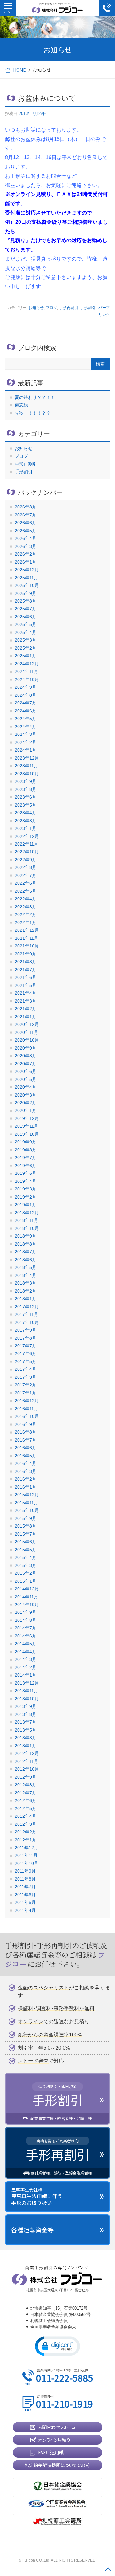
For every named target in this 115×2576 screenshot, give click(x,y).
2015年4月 (26, 1557)
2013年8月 (26, 1714)
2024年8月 (26, 695)
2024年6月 (26, 711)
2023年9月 (26, 781)
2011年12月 (27, 1848)
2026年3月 (26, 546)
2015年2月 (26, 1573)
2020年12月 (27, 1024)
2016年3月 (26, 1471)
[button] (57, 2346)
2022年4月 (26, 899)
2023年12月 (27, 758)
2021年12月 (27, 930)
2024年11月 (27, 671)
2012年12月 (27, 1753)
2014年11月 (27, 1597)
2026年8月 (26, 507)
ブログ (51, 308)
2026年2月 (26, 554)
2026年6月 (26, 523)
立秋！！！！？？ (33, 413)
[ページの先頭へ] (108, 2569)
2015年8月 (26, 1526)
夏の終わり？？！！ (35, 397)
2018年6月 (26, 1260)
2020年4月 (26, 1087)
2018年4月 (26, 1275)
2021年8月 (26, 962)
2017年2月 (26, 1385)
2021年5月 (26, 985)
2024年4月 (26, 727)
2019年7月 (26, 1158)
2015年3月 (26, 1565)
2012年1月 (26, 1840)
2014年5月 (26, 1644)
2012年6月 (26, 1800)
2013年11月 (27, 1691)
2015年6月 (26, 1542)
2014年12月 (27, 1589)
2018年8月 (26, 1244)
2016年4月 (26, 1463)
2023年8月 (26, 789)
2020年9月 (26, 1048)
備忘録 (21, 405)
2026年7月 (26, 515)
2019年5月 (26, 1173)
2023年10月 (27, 774)
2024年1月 (26, 750)
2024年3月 (26, 734)
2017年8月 (26, 1338)
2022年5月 (26, 891)
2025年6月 (26, 617)
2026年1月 (26, 562)
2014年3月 (26, 1659)
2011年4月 (25, 1910)
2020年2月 (26, 1103)
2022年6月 (26, 883)
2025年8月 (26, 601)
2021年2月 (26, 1009)
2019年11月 (27, 1126)
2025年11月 (27, 578)
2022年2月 (26, 914)
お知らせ (36, 308)
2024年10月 (27, 679)
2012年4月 (26, 1816)
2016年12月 (27, 1401)
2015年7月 (26, 1534)
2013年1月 (26, 1746)
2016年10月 (27, 1416)
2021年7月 (26, 970)
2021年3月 (26, 1001)
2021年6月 (26, 977)
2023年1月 (26, 828)
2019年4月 (26, 1181)
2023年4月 (26, 813)
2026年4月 (26, 538)
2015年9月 (26, 1518)
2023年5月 (26, 805)
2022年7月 (26, 875)
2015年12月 (27, 1495)
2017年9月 (26, 1330)
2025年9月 (26, 593)
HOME (19, 70)
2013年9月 (26, 1706)
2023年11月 (27, 766)
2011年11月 (26, 1855)
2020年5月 (26, 1079)
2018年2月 (26, 1291)
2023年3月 (26, 821)
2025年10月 (27, 585)
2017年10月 (27, 1322)
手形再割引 (69, 308)
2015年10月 (27, 1510)
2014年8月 (26, 1620)
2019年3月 (26, 1189)
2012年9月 (26, 1777)
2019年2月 (26, 1197)
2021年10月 (27, 946)
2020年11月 (27, 1032)
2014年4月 (26, 1652)
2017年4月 (26, 1369)
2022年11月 (27, 844)
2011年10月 (27, 1863)
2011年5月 (25, 1902)
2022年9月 (26, 860)
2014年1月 (26, 1675)
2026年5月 (26, 531)
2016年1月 (26, 1487)
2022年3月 (26, 907)
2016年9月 (26, 1424)
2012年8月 (26, 1785)
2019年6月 (26, 1166)
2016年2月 (26, 1479)
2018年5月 (26, 1267)
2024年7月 (26, 703)
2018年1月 (26, 1299)
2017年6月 (26, 1353)
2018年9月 (26, 1236)
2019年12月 (27, 1118)
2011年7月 (25, 1887)
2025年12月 (27, 570)
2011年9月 (25, 1871)
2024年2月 (26, 742)
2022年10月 (27, 852)
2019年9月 (26, 1142)
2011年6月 (25, 1895)
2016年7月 (26, 1440)
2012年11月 (27, 1761)
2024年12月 (27, 664)
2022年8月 (26, 867)
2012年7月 (26, 1793)
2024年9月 (26, 687)
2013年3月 (26, 1738)
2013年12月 (27, 1683)
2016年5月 (26, 1456)
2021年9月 (26, 954)
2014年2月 (26, 1667)
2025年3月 (26, 640)
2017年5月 (26, 1361)
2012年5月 (26, 1808)
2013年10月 (27, 1699)
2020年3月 (26, 1095)
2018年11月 (27, 1220)
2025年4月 (26, 632)
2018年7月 (26, 1252)
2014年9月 (26, 1612)
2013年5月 (26, 1730)
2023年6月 (26, 797)
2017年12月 (27, 1307)
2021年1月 (26, 1017)
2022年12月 (27, 836)
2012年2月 (26, 1832)
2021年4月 (26, 993)
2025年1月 (26, 656)
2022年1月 (26, 922)
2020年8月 (26, 1056)
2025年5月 (26, 624)
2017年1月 (26, 1393)
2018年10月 (27, 1228)
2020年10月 (27, 1040)
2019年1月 (26, 1205)
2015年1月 (26, 1581)
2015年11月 (27, 1503)
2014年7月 (26, 1628)
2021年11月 (27, 938)
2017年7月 (26, 1346)
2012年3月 (26, 1824)
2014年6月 (26, 1636)
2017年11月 (27, 1314)
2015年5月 (26, 1550)
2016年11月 (27, 1409)
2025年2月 (26, 648)
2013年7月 (26, 1722)
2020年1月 (26, 1110)
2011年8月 (25, 1879)
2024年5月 (26, 719)
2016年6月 (26, 1448)
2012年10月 (27, 1769)
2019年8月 (26, 1150)
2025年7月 (26, 609)
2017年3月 (26, 1377)
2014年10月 (27, 1605)
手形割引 (88, 308)
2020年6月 (26, 1071)
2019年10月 (27, 1134)
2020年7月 (26, 1064)
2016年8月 (26, 1432)
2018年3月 (26, 1283)
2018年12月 (27, 1213)
